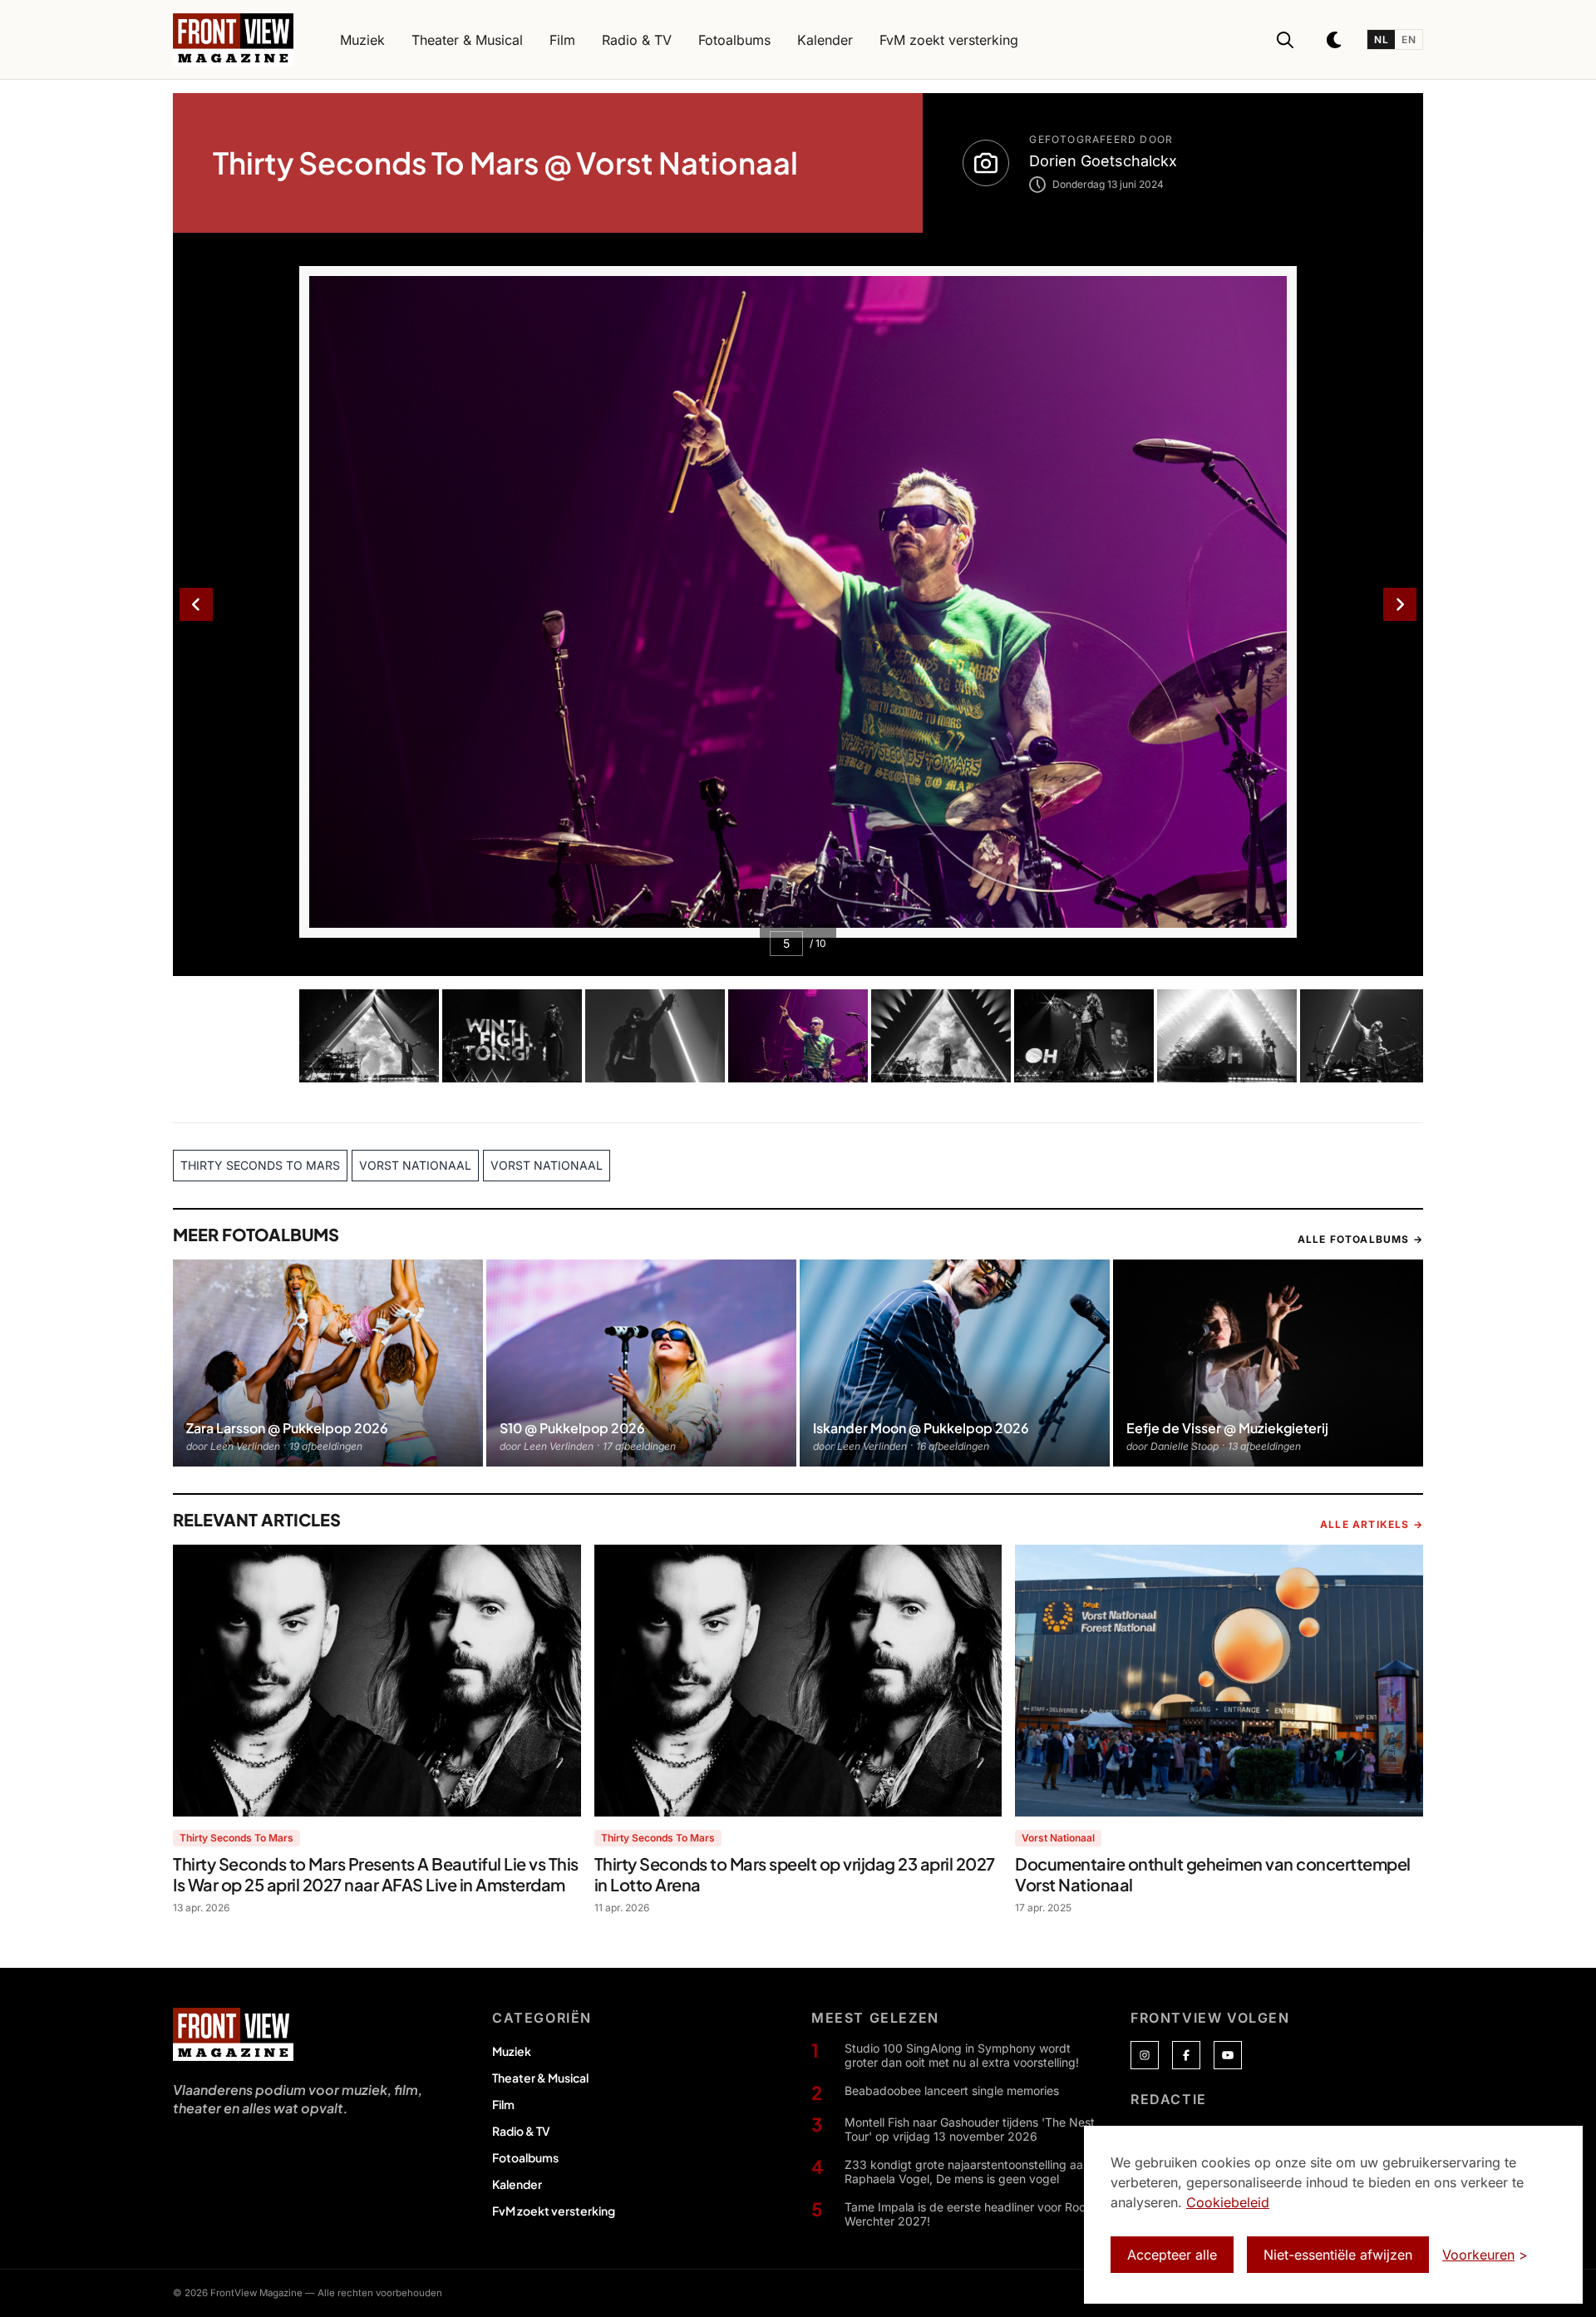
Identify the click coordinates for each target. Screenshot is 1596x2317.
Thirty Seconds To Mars (236, 1838)
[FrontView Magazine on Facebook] (1186, 2055)
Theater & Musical (540, 2078)
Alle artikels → (1372, 1524)
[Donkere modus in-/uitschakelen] (1335, 40)
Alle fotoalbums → (1360, 1239)
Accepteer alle (1172, 2255)
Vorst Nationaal (1058, 1838)
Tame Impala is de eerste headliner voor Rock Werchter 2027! (968, 2214)
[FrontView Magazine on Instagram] (1145, 2055)
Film (503, 2104)
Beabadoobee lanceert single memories (952, 2090)
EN (1409, 39)
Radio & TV (521, 2131)
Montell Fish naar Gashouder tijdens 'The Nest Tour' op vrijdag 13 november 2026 (970, 2130)
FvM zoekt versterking (554, 2211)
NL (1381, 39)
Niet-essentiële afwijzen (1338, 2255)
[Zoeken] (1285, 40)
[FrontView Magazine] (233, 2034)
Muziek (512, 2051)
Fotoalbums (525, 2157)
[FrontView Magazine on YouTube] (1228, 2055)
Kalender (517, 2184)
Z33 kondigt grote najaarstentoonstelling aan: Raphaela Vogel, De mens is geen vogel (969, 2172)
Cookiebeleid (1228, 2202)
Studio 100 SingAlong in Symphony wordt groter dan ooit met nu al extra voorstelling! (962, 2056)
